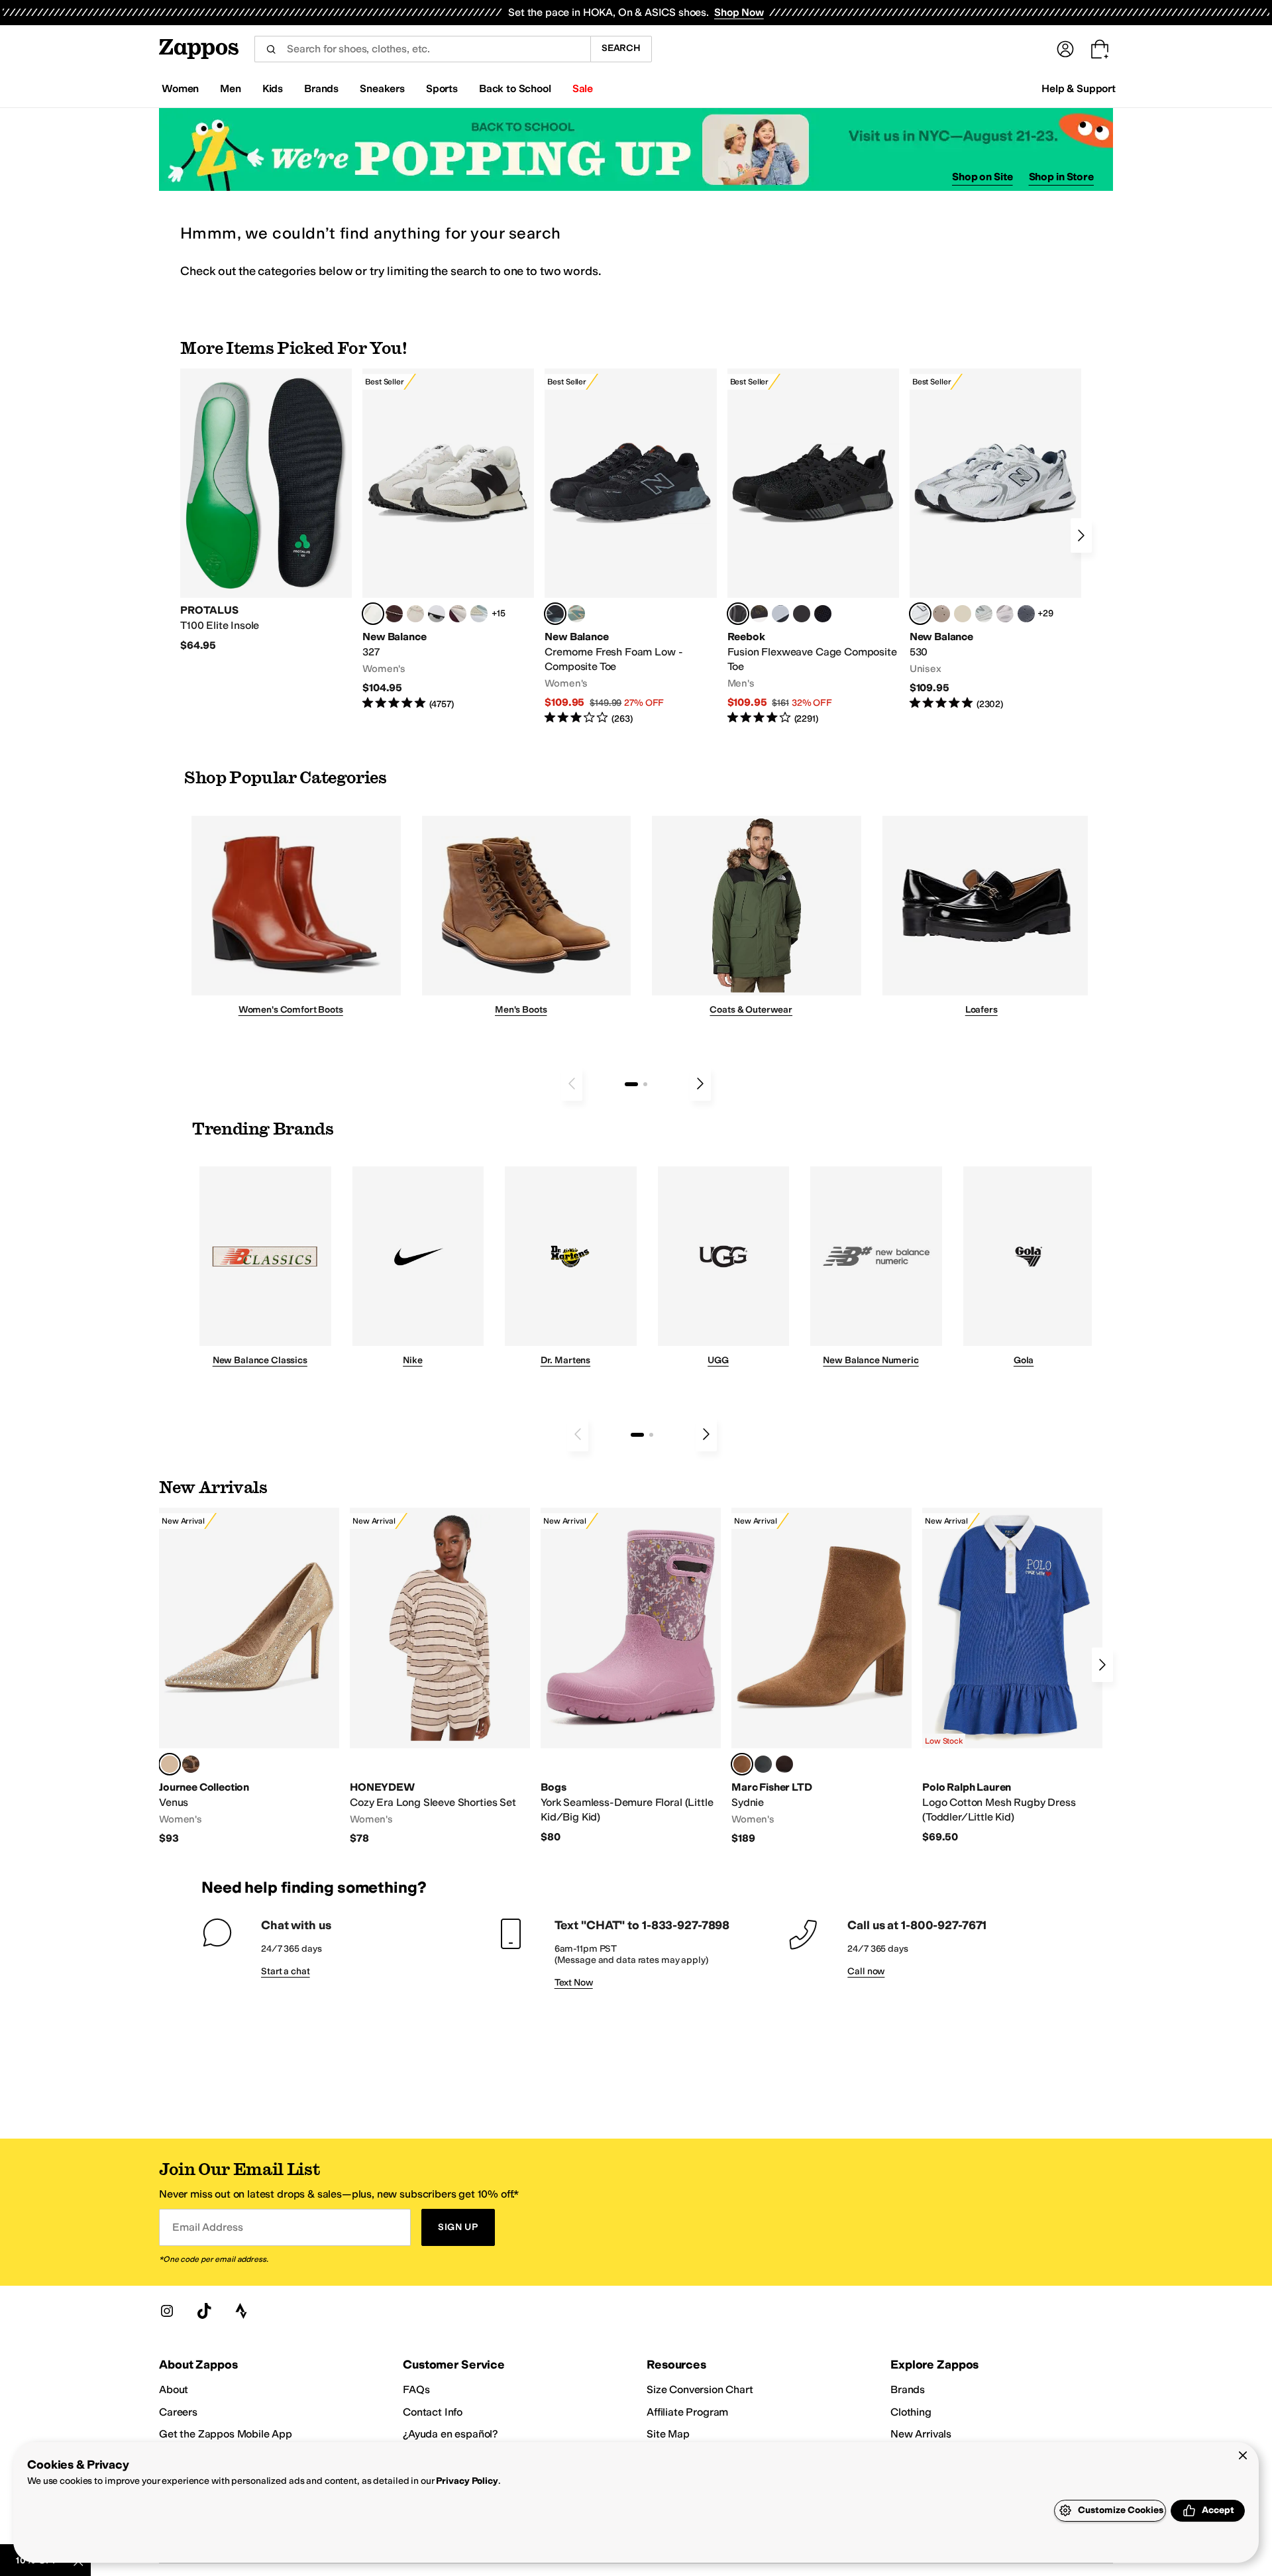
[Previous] (572, 1084)
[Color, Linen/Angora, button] (415, 614)
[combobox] (422, 49)
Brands (908, 2389)
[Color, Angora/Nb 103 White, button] (479, 614)
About (174, 2389)
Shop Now (739, 12)
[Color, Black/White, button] (823, 614)
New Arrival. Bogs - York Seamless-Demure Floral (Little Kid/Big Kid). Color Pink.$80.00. (631, 1676)
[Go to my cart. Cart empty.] (1100, 49)
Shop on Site (982, 177)
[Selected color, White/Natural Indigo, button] (920, 614)
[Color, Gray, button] (780, 614)
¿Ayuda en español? (450, 2434)
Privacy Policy (467, 2481)
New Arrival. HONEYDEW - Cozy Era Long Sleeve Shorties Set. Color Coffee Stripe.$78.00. (440, 1677)
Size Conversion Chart (700, 2389)
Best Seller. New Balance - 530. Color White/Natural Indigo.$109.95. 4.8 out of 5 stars (995, 540)
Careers (178, 2412)
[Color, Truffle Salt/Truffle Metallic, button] (1005, 614)
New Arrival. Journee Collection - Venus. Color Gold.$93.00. (249, 1677)
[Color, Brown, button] (759, 614)
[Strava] (241, 2311)
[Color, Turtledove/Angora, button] (963, 614)
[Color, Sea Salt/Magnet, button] (1026, 614)
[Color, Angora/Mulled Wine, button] (458, 614)
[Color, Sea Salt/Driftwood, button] (941, 614)
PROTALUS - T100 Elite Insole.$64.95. (266, 510)
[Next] (1081, 535)
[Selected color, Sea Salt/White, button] (373, 614)
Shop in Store (1061, 177)
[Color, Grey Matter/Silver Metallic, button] (984, 614)
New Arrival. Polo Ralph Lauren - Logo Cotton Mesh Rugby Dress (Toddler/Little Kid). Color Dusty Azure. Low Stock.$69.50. (1012, 1676)
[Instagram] (167, 2311)
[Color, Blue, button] (802, 614)
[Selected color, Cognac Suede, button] (742, 1764)
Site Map (668, 2434)
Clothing (911, 2412)
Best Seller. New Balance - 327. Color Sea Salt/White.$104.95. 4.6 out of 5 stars (448, 540)
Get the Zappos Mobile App (226, 2434)
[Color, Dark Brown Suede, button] (784, 1764)
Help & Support (1079, 88)
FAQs (416, 2389)
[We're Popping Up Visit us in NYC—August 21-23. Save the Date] (636, 149)
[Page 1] (631, 1084)
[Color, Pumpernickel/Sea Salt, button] (394, 614)
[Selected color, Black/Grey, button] (555, 614)
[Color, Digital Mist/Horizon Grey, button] (437, 614)
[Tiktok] (204, 2311)
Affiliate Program (687, 2412)
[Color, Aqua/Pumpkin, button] (576, 614)
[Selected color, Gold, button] (170, 1764)
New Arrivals (921, 2434)
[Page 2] (645, 1084)
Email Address (207, 2227)
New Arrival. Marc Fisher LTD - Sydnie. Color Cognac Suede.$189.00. (821, 1677)
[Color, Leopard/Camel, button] (191, 1764)
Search (621, 48)
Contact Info (433, 2412)
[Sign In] (1065, 49)
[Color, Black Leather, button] (763, 1764)
